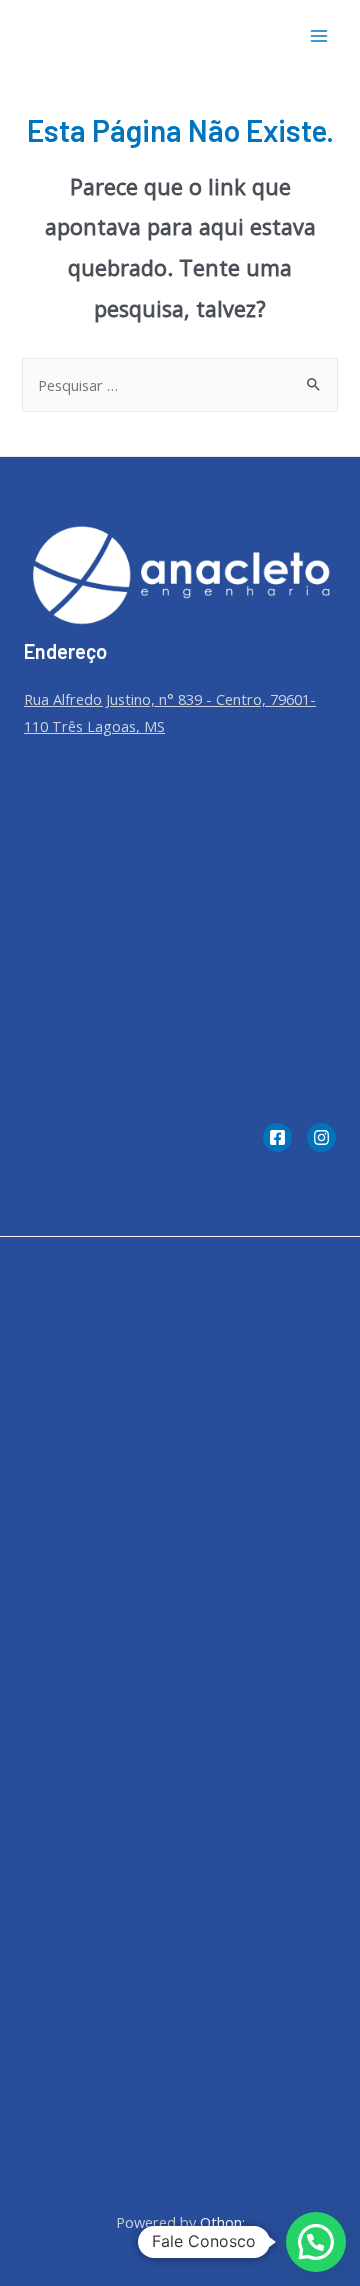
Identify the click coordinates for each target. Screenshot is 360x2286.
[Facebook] (277, 1137)
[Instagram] (321, 1137)
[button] (316, 2242)
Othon (221, 2222)
